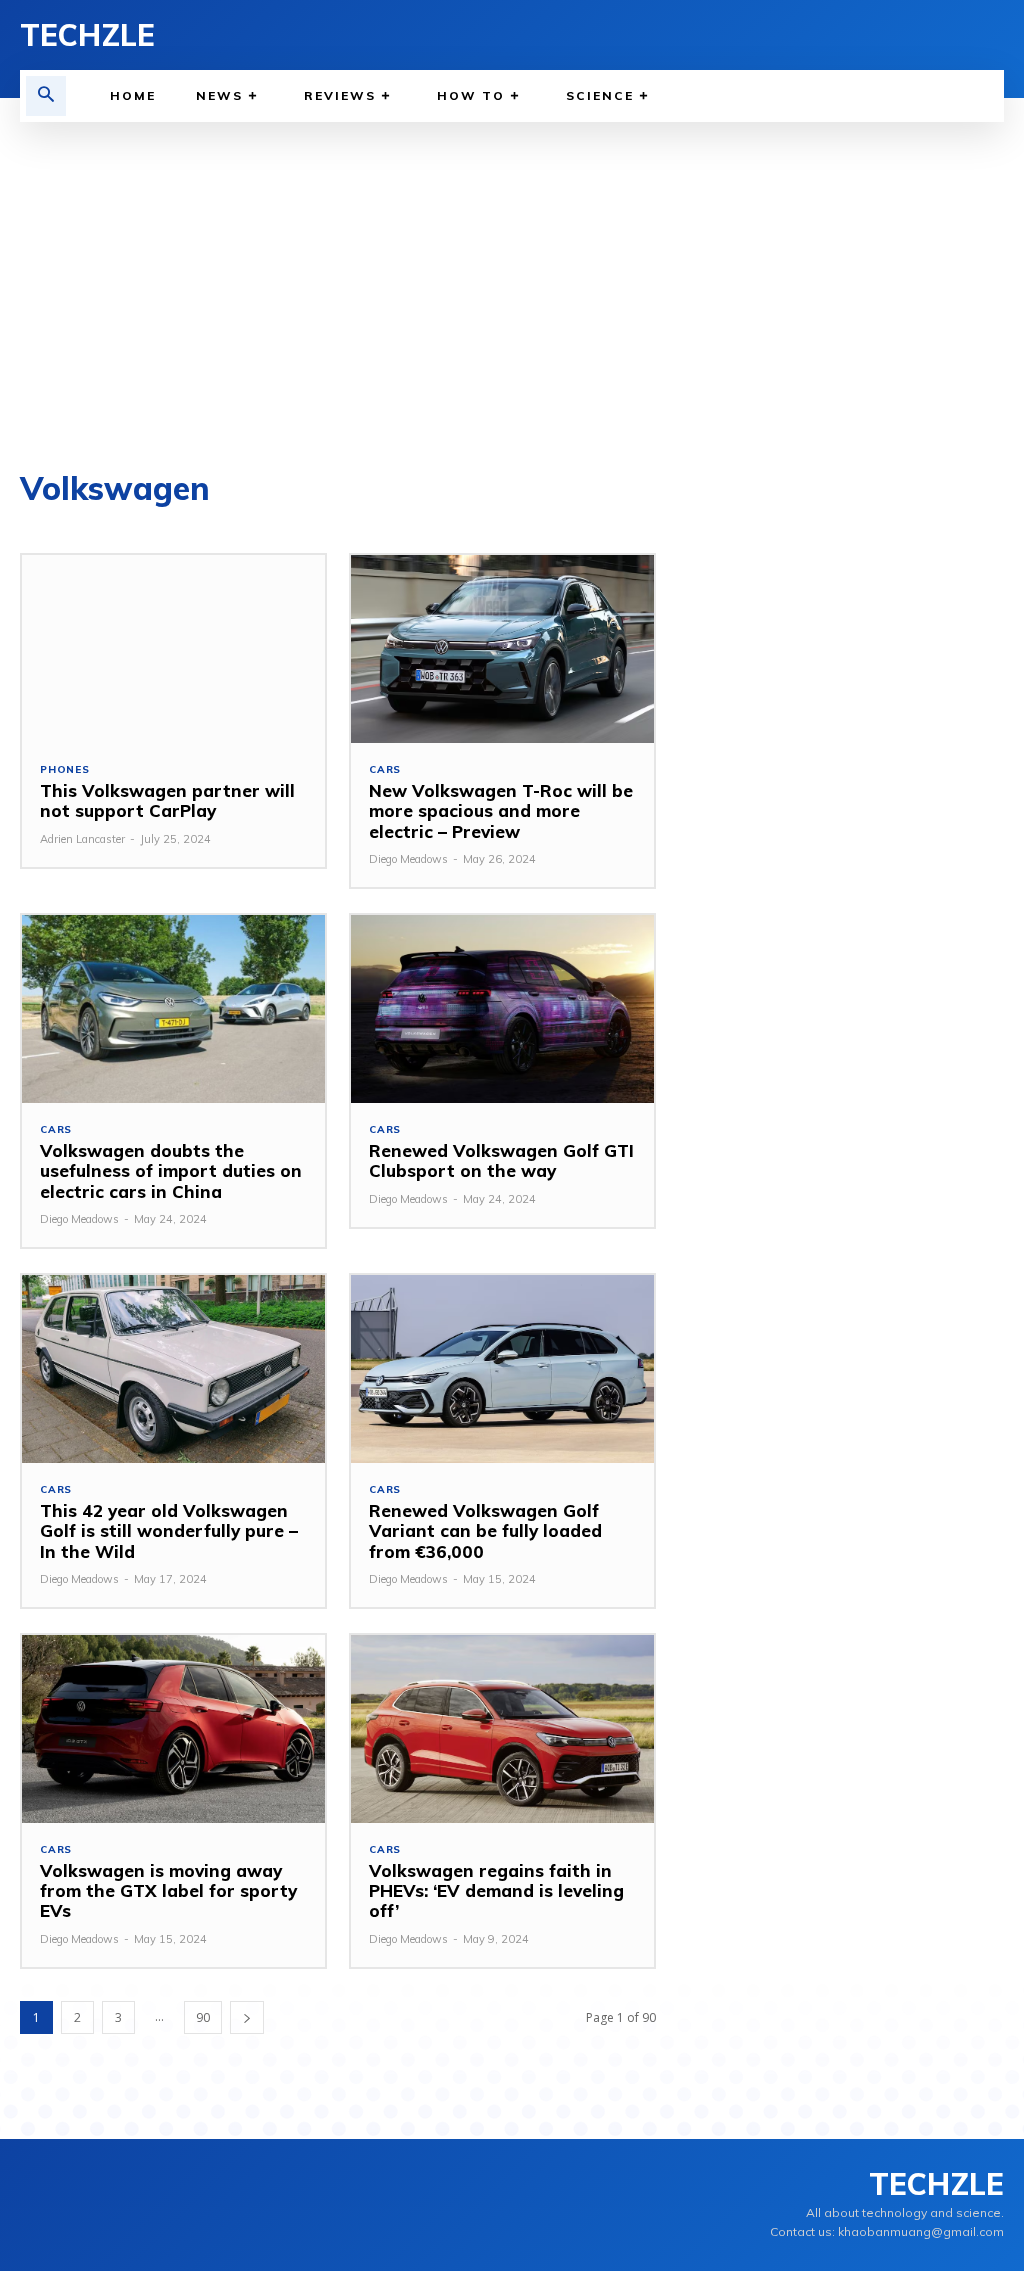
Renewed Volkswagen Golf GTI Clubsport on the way (501, 1160)
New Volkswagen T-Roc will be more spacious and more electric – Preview (501, 811)
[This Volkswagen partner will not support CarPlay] (173, 649)
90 (203, 2017)
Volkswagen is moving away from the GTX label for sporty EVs (168, 1891)
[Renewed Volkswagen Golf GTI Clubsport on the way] (502, 1009)
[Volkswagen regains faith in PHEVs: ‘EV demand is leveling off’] (502, 1729)
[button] (46, 96)
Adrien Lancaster (82, 839)
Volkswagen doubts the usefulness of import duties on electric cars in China (171, 1171)
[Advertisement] (512, 272)
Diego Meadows (408, 859)
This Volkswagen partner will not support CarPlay (167, 800)
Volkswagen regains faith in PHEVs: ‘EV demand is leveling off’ (496, 1891)
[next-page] (247, 2017)
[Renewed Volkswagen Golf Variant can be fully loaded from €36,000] (502, 1369)
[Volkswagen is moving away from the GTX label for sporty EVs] (173, 1729)
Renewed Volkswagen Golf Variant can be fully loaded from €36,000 (485, 1531)
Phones (65, 770)
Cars (385, 770)
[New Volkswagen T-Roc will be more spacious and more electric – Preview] (502, 649)
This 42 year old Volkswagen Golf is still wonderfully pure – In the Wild (169, 1531)
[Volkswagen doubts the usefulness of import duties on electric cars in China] (173, 1009)
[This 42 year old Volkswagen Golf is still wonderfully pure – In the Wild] (173, 1369)
